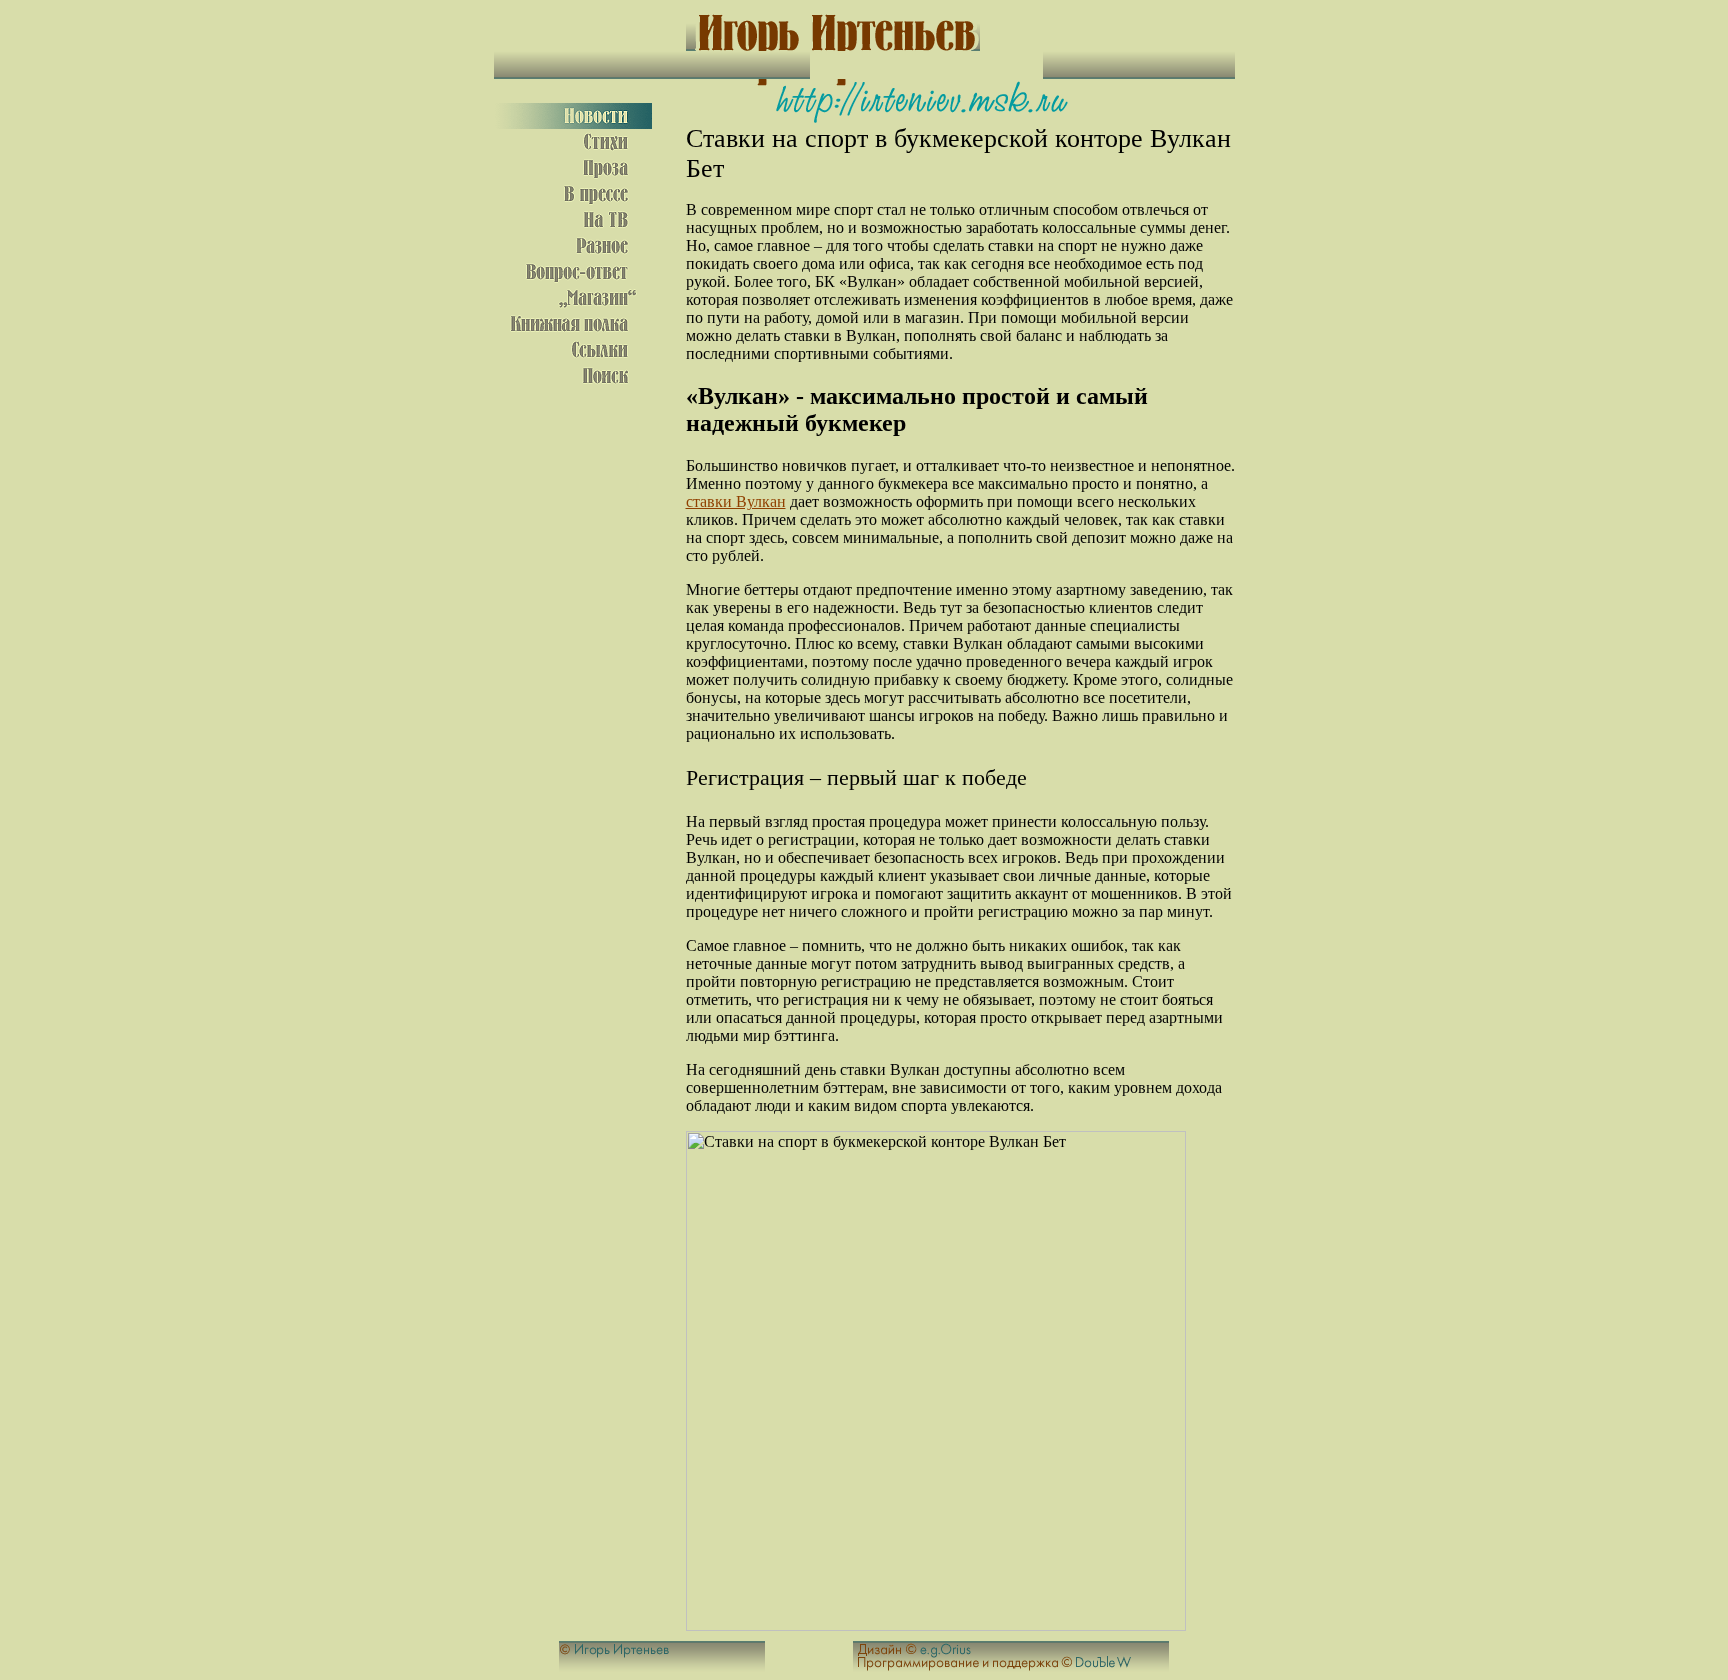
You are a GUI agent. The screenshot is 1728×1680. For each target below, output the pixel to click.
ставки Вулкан (736, 501)
